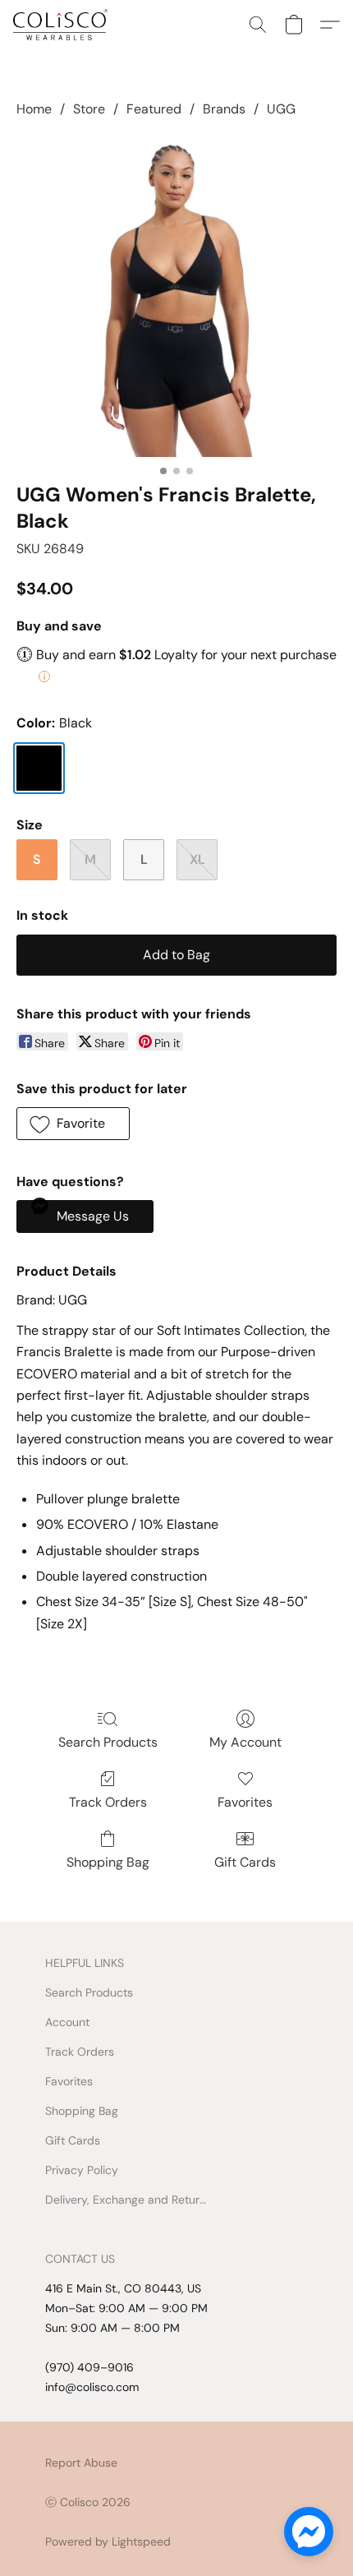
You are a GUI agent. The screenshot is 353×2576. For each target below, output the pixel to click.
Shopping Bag (108, 1862)
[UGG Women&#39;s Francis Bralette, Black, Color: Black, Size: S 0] (176, 297)
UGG (281, 109)
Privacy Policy (82, 2170)
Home (34, 109)
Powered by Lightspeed (108, 2541)
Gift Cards (245, 1862)
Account (67, 2022)
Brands (224, 109)
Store (89, 109)
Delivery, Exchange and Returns (127, 2200)
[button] (63, 25)
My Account (245, 1742)
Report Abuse (81, 2463)
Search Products (108, 1742)
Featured (154, 109)
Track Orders (108, 1802)
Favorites (245, 1802)
